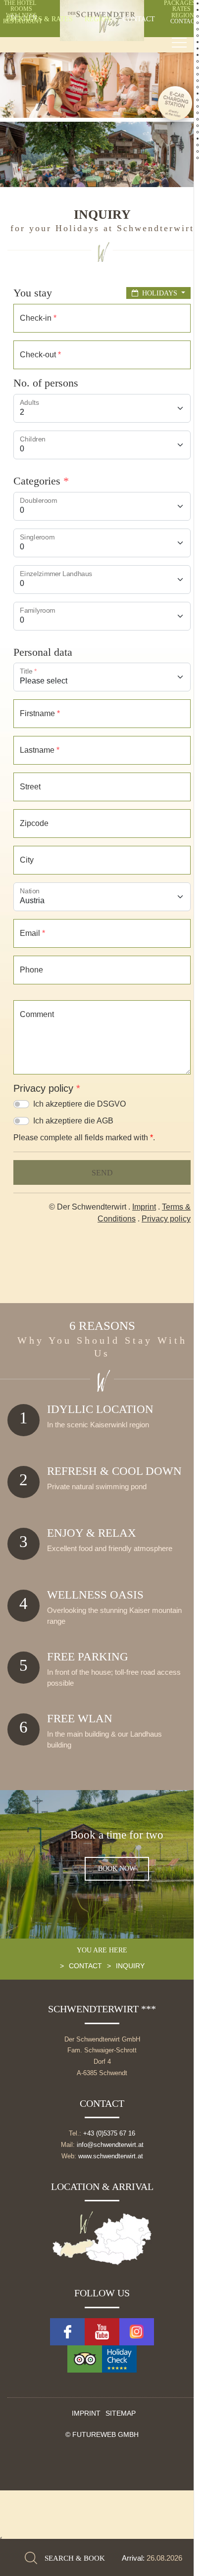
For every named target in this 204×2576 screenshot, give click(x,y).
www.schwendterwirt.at (111, 2156)
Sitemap (121, 2414)
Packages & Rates (39, 19)
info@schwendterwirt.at (110, 2145)
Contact (139, 19)
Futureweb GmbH (105, 2435)
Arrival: (134, 2558)
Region (98, 19)
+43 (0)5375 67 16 (109, 2133)
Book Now (117, 1869)
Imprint (86, 2414)
